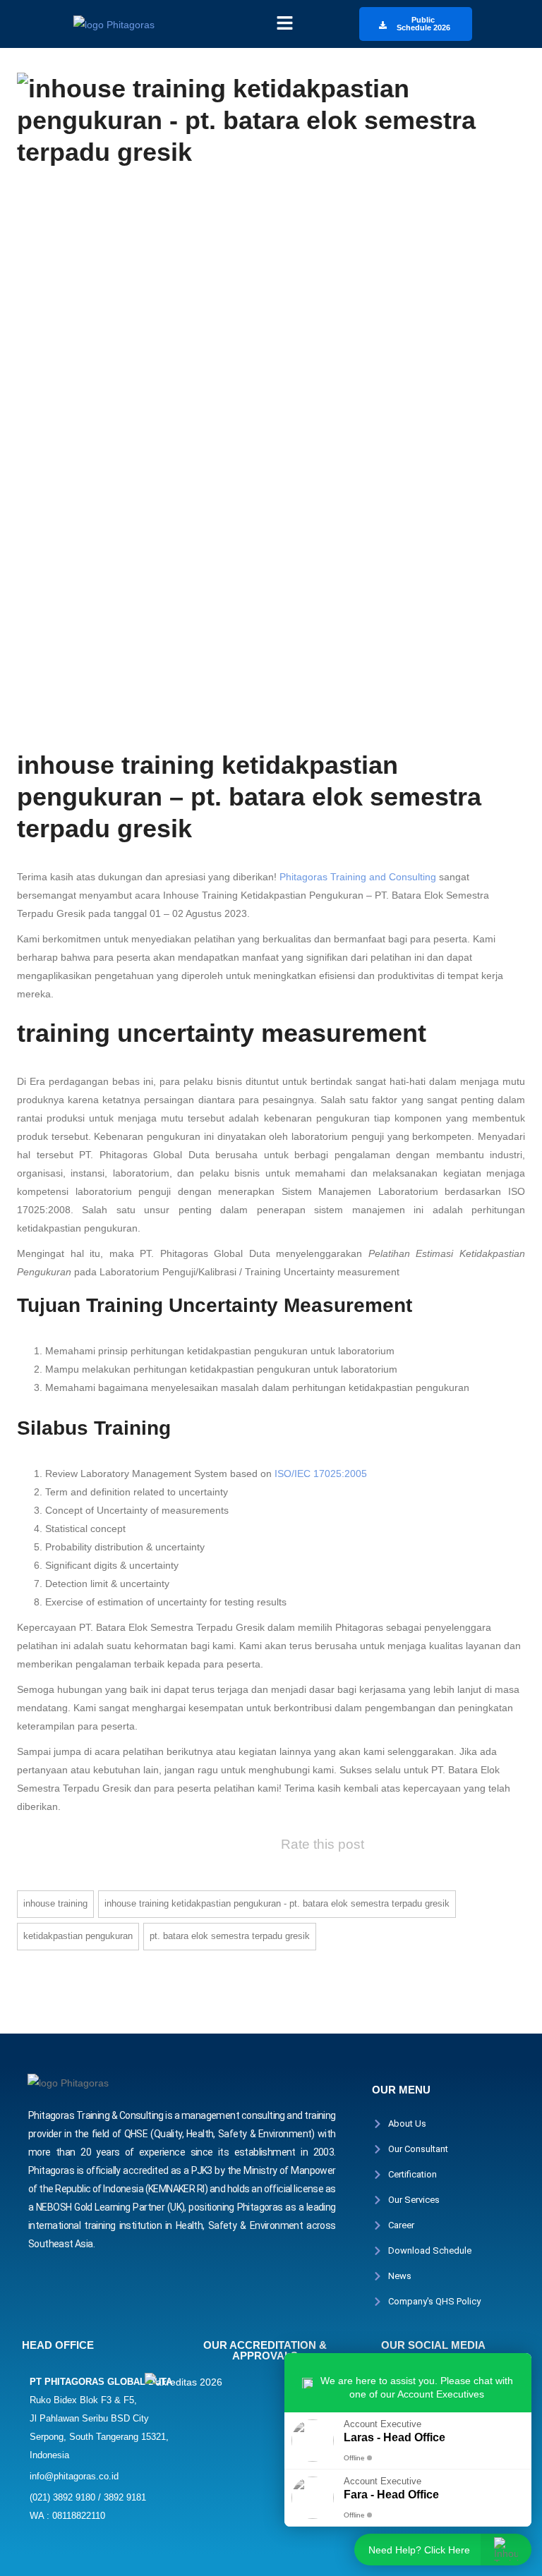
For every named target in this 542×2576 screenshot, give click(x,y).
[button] (284, 24)
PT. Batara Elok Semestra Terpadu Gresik (230, 1936)
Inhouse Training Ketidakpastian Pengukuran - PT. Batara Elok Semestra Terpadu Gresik (277, 1903)
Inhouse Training (55, 1903)
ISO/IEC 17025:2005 (321, 1474)
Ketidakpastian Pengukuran (78, 1936)
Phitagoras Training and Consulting (358, 877)
